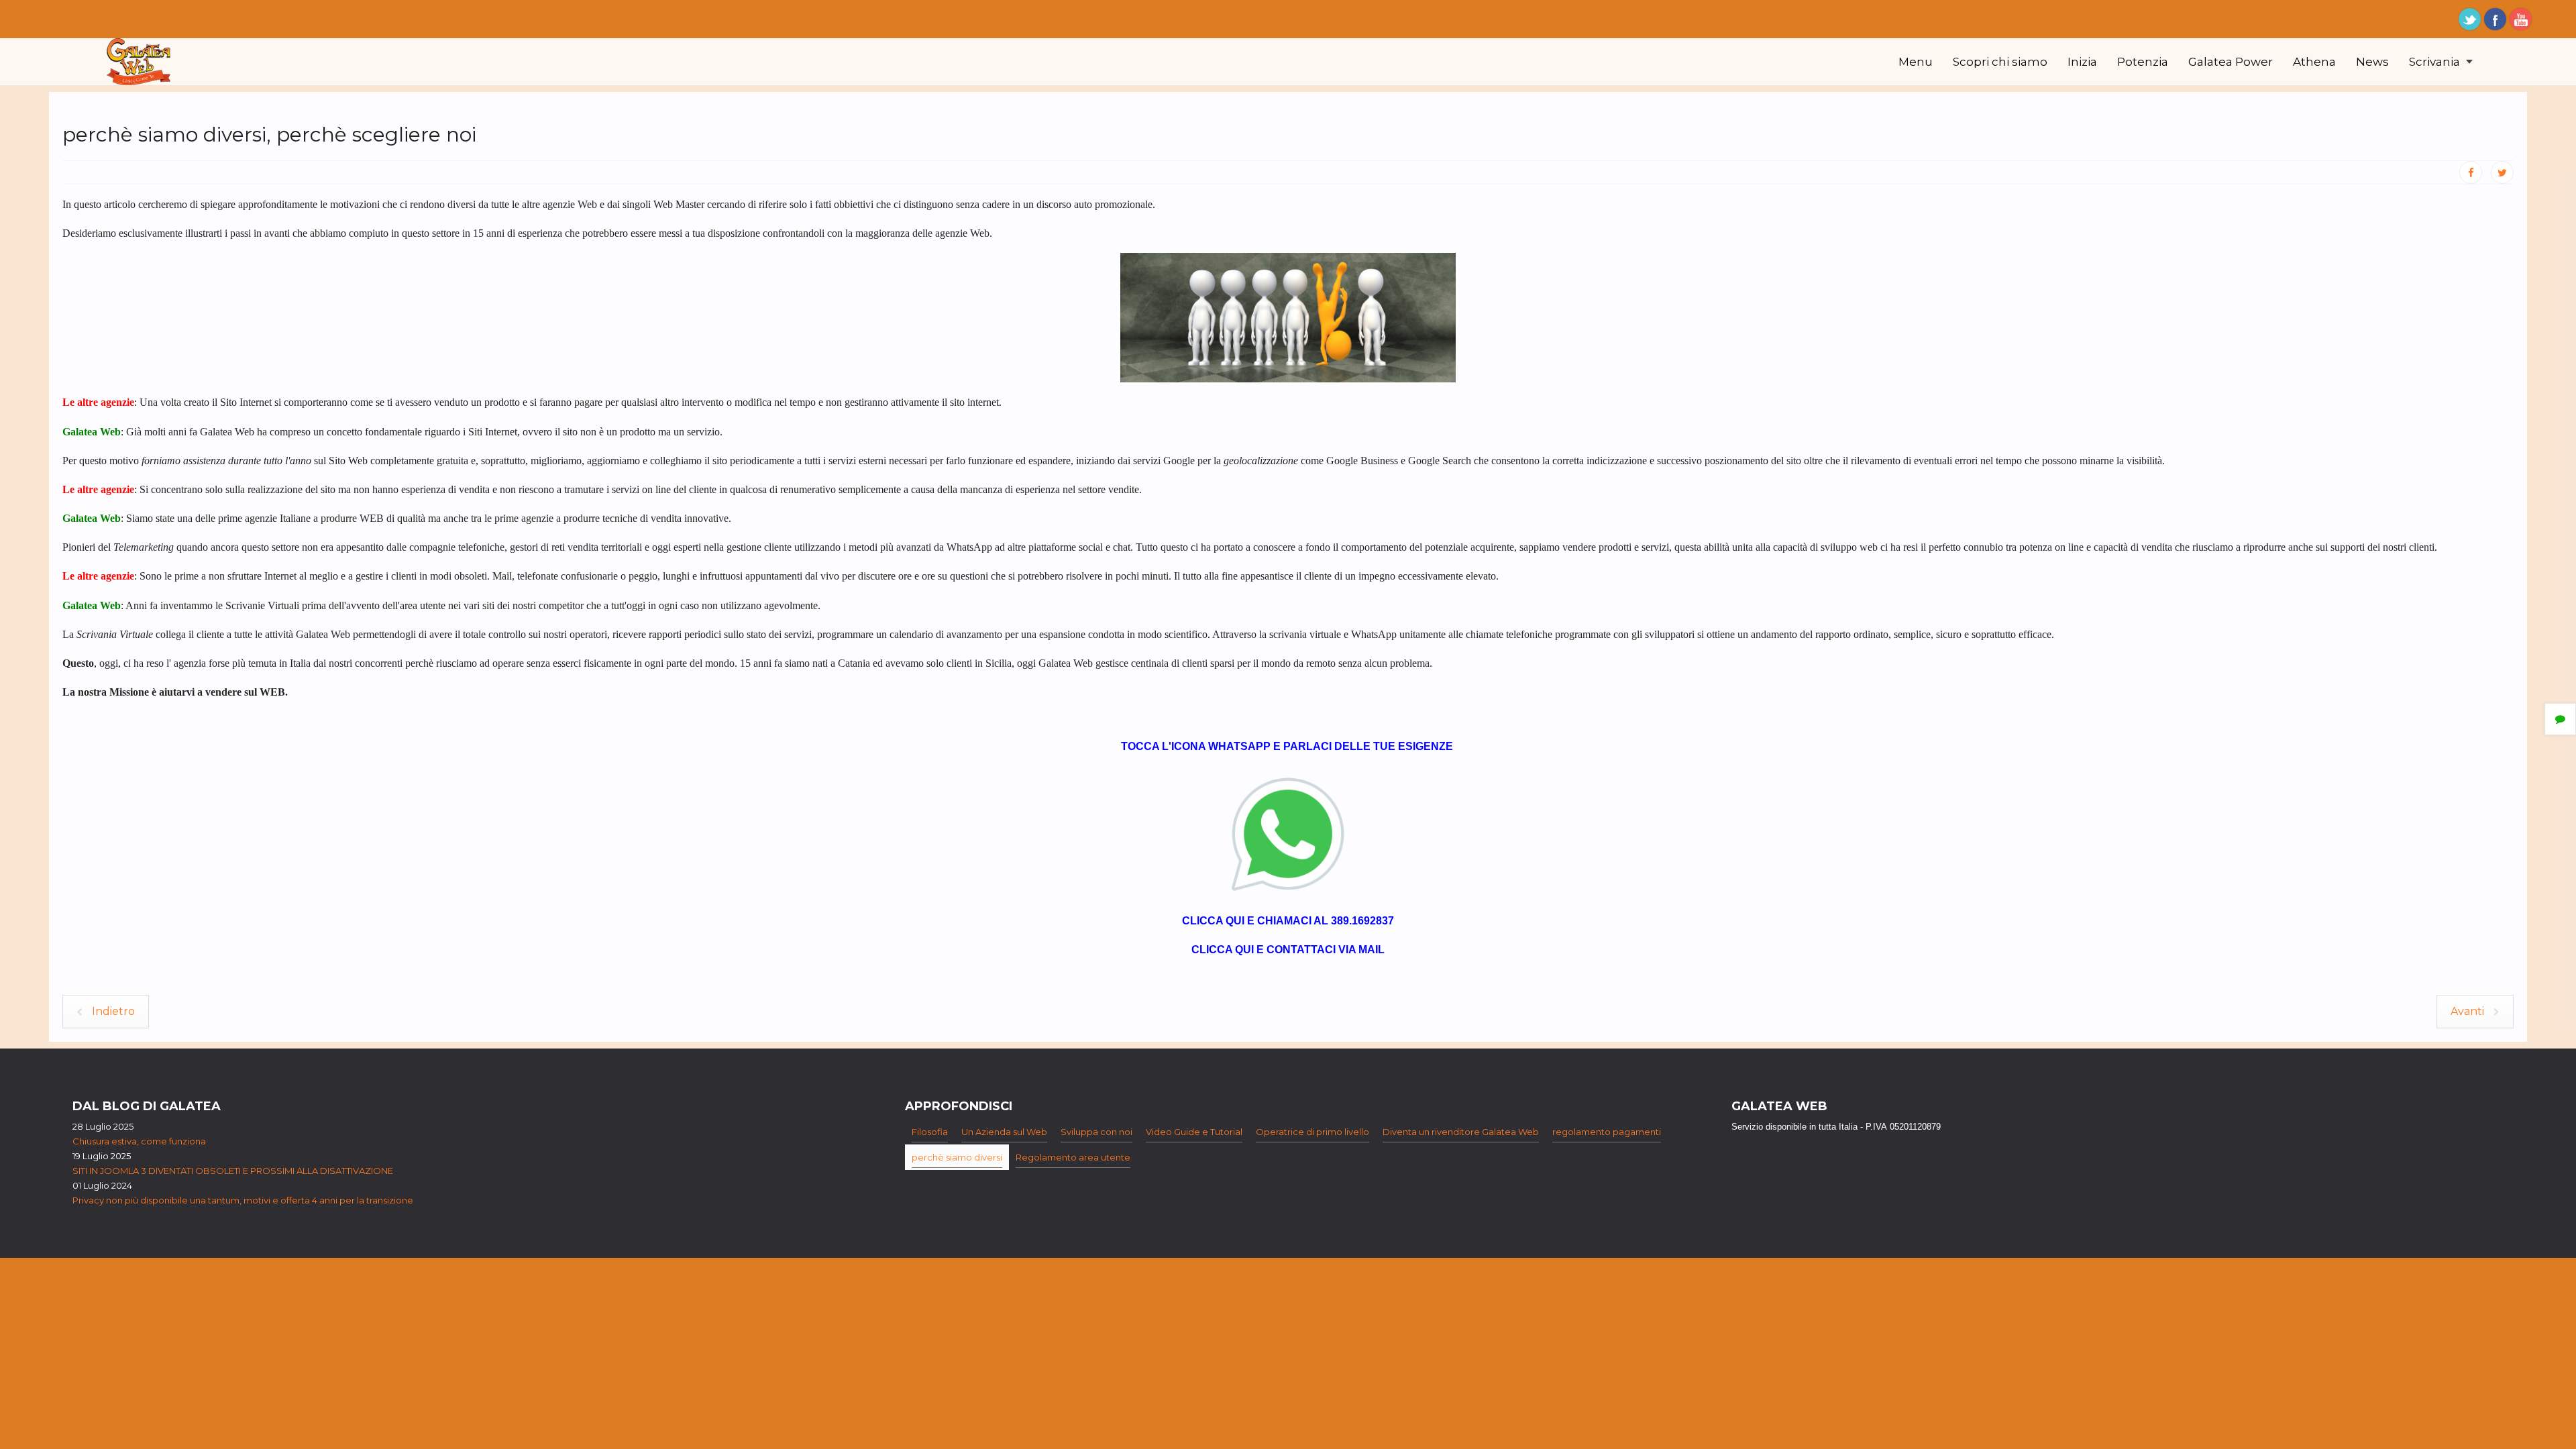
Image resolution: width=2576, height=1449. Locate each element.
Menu (1916, 62)
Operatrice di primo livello (1312, 1132)
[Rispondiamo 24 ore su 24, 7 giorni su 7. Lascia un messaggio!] (1288, 833)
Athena (2314, 62)
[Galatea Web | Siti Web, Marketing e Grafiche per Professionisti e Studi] (139, 62)
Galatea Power (2231, 62)
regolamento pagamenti (1607, 1132)
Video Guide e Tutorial (1194, 1132)
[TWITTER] (2502, 172)
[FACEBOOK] (2471, 172)
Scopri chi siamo (2000, 62)
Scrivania (2436, 62)
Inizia (2082, 62)
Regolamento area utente (1073, 1157)
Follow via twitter (2470, 19)
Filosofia (930, 1132)
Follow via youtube (2521, 19)
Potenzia (2143, 62)
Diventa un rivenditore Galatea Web (1461, 1132)
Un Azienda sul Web (1004, 1132)
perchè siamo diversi (957, 1157)
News (2372, 62)
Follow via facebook (2495, 19)
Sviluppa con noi (1096, 1132)
